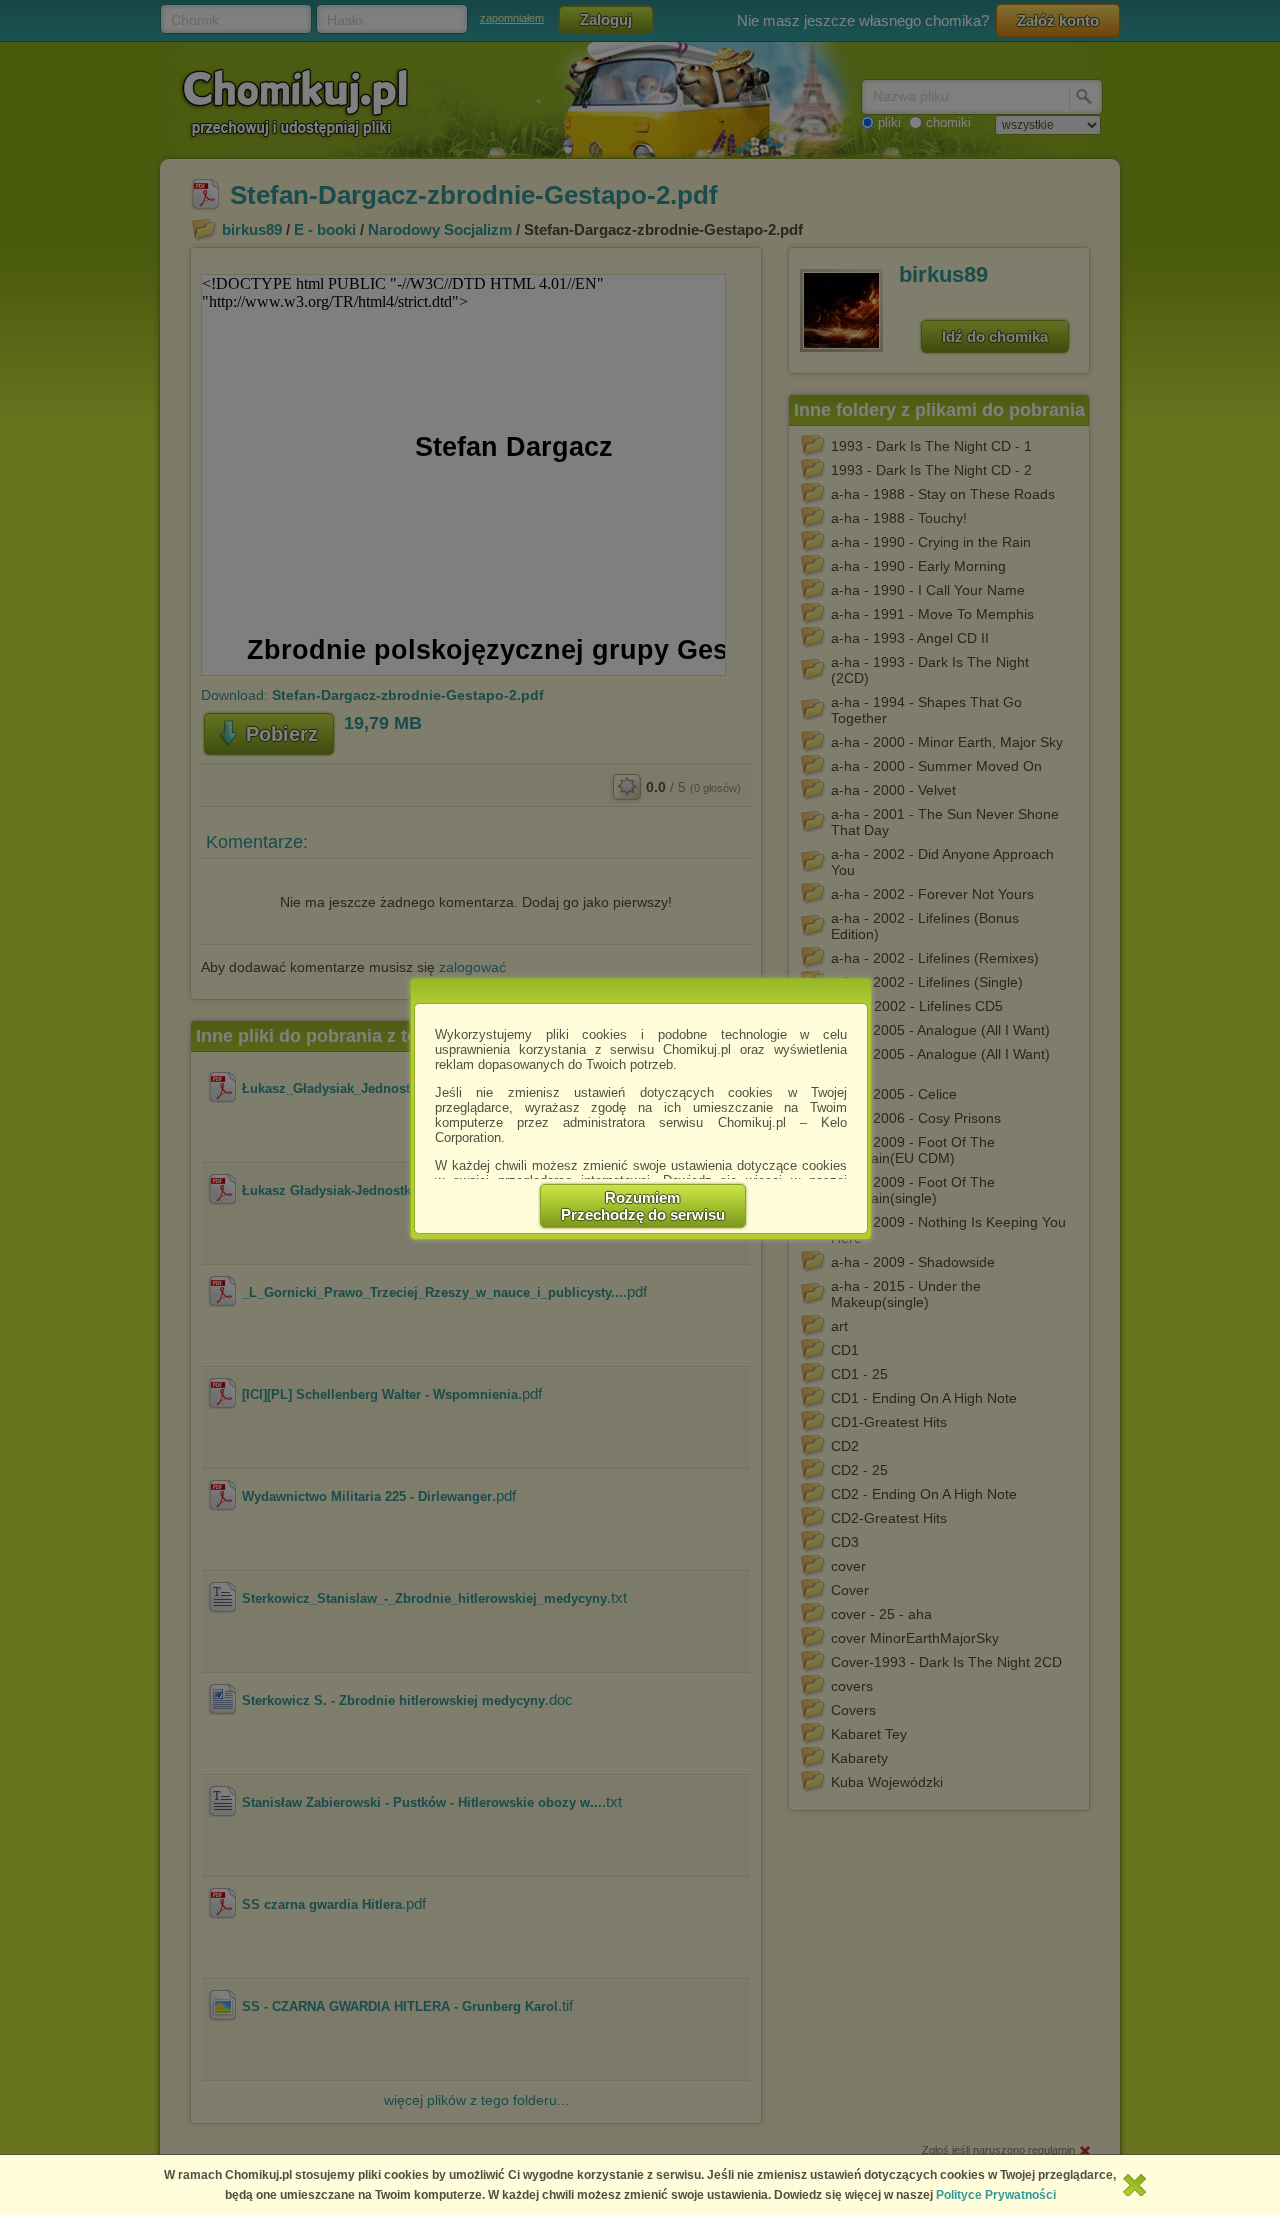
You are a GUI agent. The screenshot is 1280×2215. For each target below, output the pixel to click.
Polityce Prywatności (996, 2195)
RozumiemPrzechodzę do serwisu (643, 1206)
